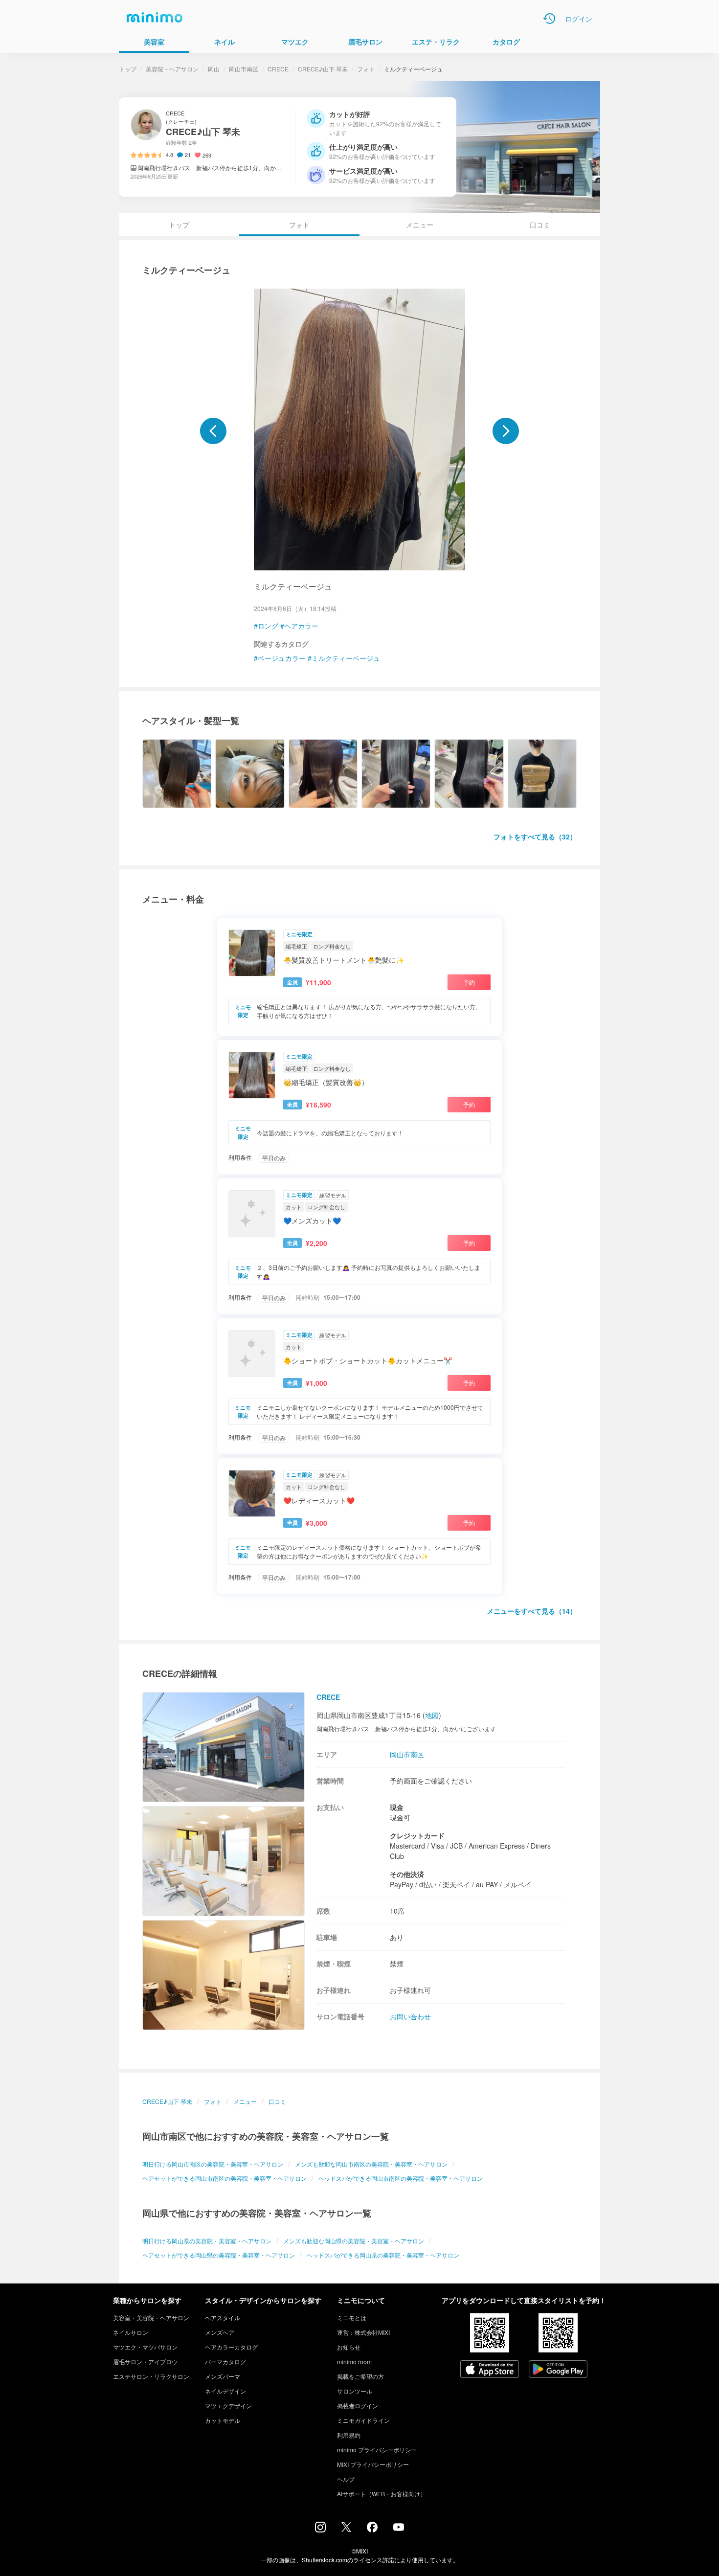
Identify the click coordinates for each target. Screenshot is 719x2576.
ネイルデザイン (225, 2391)
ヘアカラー (301, 626)
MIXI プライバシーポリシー (373, 2464)
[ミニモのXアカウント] (346, 2529)
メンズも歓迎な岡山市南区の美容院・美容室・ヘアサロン (371, 2164)
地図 (432, 1715)
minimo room (354, 2361)
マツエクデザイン (228, 2406)
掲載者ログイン (358, 2406)
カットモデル (223, 2420)
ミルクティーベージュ (346, 658)
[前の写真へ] (213, 431)
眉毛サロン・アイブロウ (145, 2361)
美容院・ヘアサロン (172, 69)
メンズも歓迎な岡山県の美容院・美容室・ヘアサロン (354, 2241)
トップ (128, 69)
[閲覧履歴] (549, 19)
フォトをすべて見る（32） (535, 836)
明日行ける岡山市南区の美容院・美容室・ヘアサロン (213, 2164)
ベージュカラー (282, 658)
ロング (268, 626)
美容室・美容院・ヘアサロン (151, 2317)
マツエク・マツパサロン (145, 2347)
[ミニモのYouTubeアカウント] (399, 2528)
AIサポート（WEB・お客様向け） (382, 2494)
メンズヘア (220, 2332)
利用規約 (349, 2435)
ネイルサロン (131, 2332)
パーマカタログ (225, 2361)
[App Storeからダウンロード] (490, 2370)
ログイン (579, 19)
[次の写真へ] (506, 431)
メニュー (420, 225)
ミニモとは (352, 2317)
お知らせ (349, 2347)
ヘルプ (346, 2479)
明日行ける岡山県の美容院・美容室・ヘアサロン (207, 2241)
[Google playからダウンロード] (558, 2370)
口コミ (540, 225)
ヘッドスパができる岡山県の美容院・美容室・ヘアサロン (383, 2255)
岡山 (214, 69)
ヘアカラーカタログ (231, 2347)
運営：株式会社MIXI (363, 2332)
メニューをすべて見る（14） (532, 1611)
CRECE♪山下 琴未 (323, 69)
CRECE (278, 69)
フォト (366, 69)
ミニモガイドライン (363, 2420)
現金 (397, 1807)
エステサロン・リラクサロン (151, 2376)
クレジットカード (417, 1835)
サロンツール (355, 2391)
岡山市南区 (244, 69)
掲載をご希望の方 (360, 2376)
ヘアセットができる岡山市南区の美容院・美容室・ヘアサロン (225, 2178)
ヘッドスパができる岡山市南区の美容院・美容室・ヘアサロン (401, 2178)
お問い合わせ (410, 2016)
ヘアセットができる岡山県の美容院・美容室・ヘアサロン (219, 2255)
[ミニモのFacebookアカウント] (372, 2530)
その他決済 (407, 1874)
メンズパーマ (223, 2376)
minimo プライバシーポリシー (377, 2450)
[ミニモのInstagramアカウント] (320, 2530)
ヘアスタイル (223, 2317)
